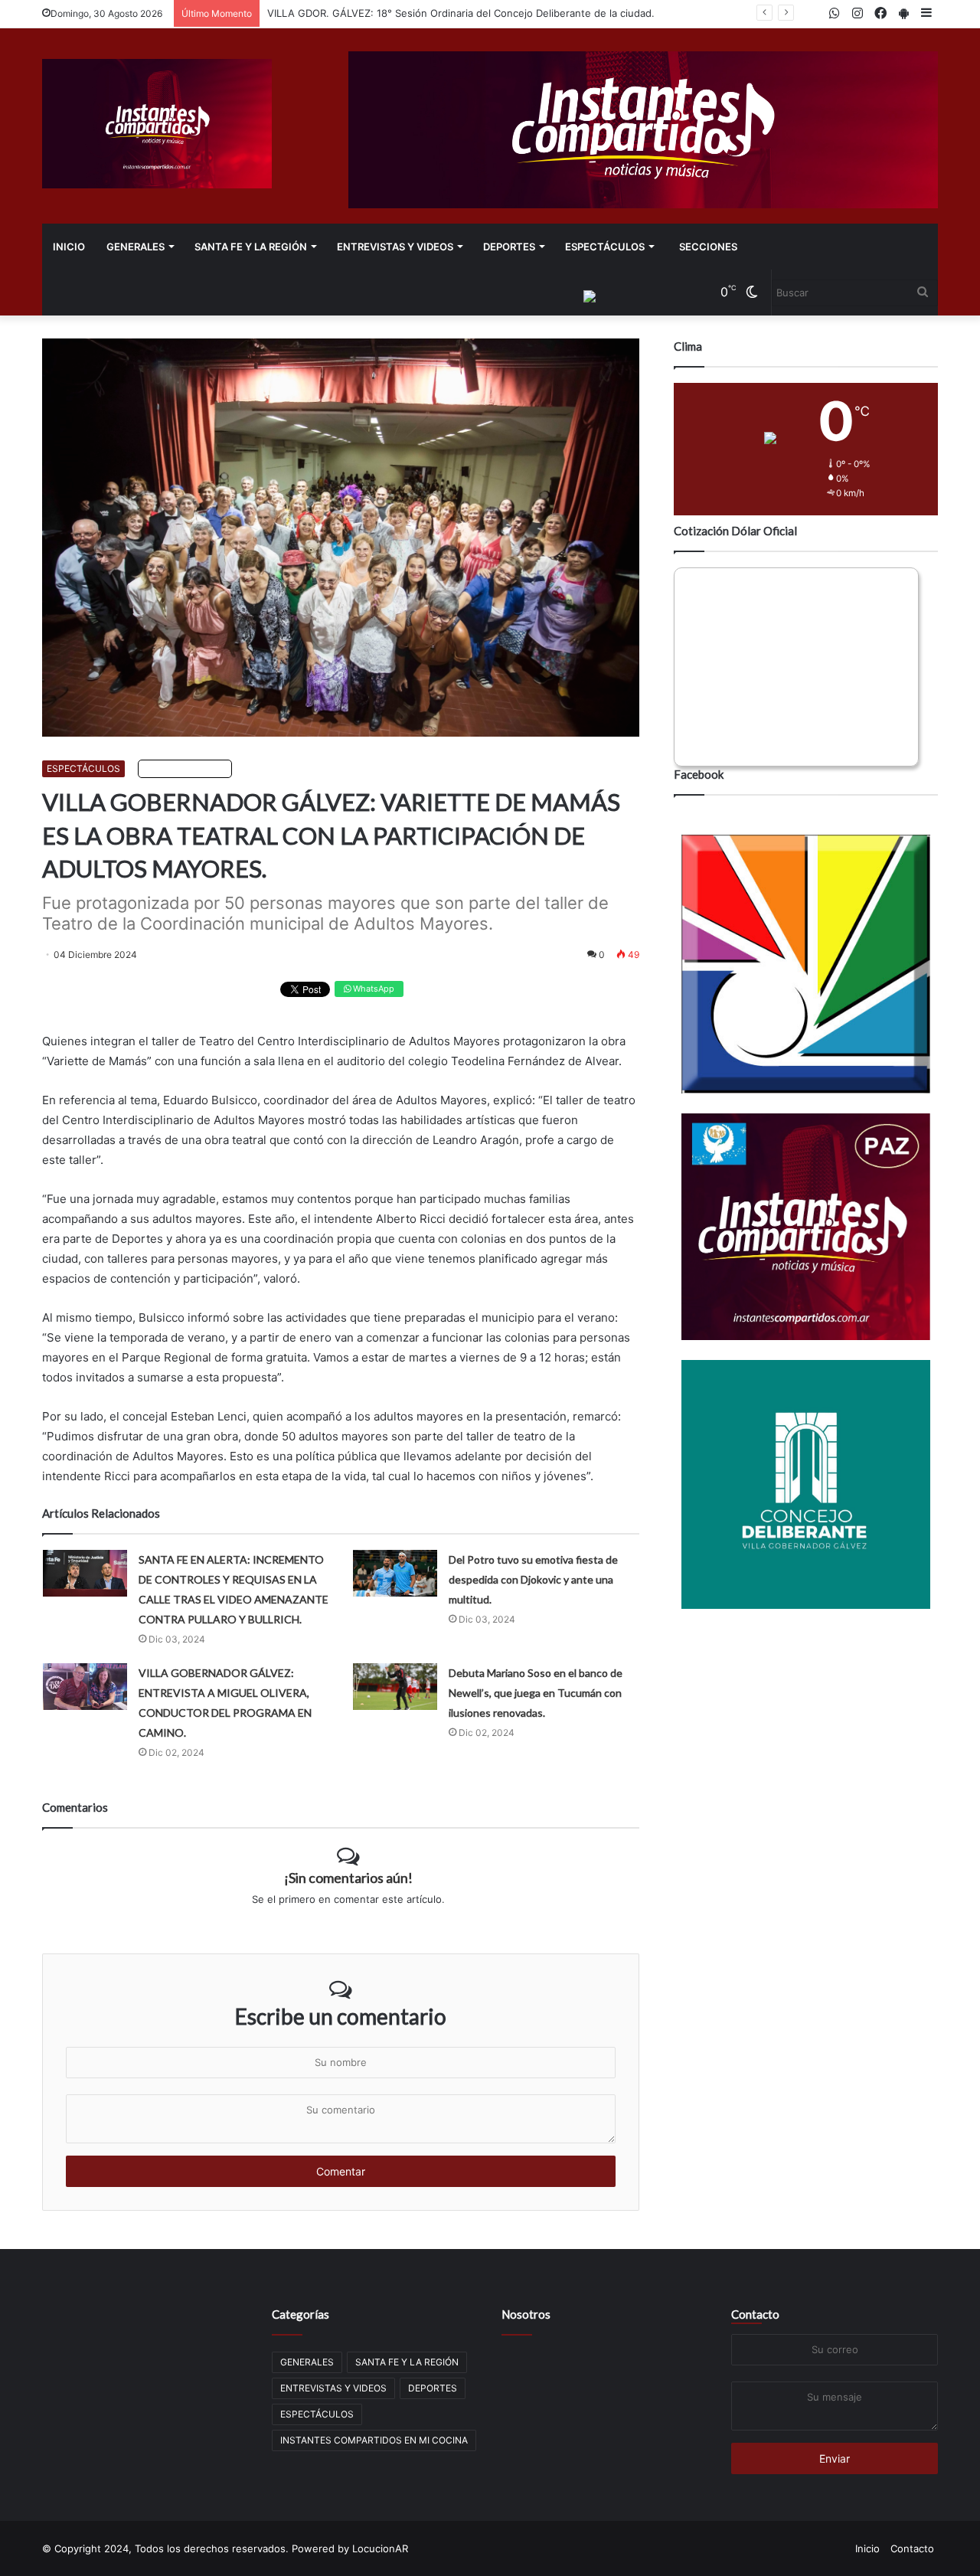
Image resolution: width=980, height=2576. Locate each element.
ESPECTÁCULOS (605, 247)
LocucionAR (380, 2548)
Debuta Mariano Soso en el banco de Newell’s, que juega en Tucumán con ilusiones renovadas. (536, 1693)
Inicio (69, 247)
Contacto (755, 2314)
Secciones (708, 247)
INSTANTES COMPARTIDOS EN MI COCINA (374, 2440)
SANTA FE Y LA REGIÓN (251, 247)
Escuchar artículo (188, 768)
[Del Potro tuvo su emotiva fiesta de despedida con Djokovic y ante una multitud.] (395, 1573)
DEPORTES (509, 247)
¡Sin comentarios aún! (348, 1878)
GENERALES (136, 247)
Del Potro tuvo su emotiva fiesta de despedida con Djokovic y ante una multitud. (533, 1579)
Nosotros (526, 2314)
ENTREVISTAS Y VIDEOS (395, 247)
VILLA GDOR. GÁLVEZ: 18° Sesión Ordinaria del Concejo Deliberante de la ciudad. (461, 13)
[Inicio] (157, 124)
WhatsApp (372, 989)
